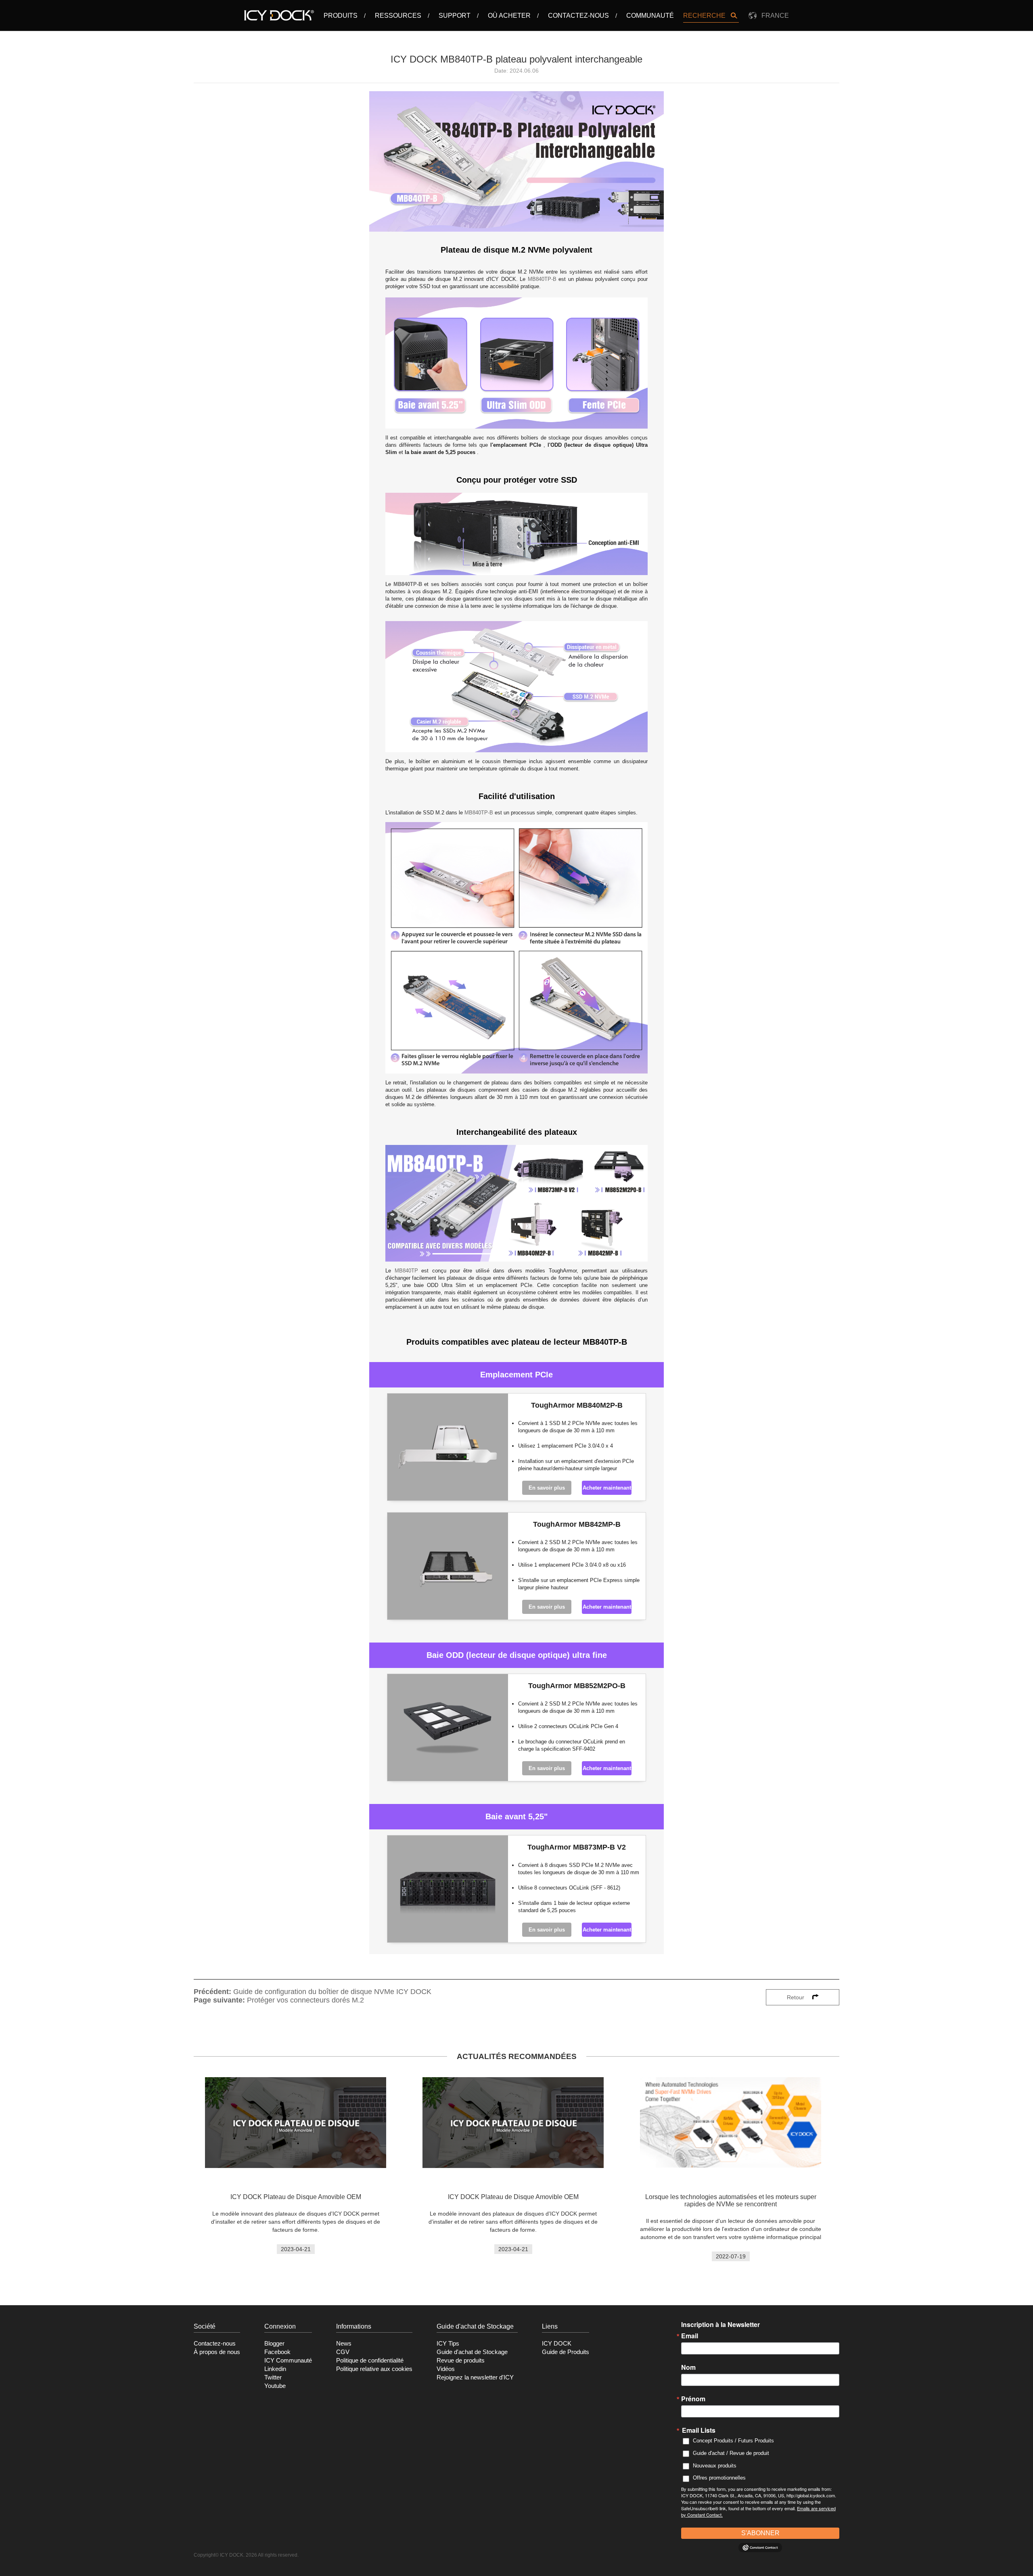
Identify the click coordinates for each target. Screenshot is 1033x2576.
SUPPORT (455, 16)
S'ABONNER (760, 2533)
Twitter (273, 2377)
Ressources (398, 16)
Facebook (277, 2352)
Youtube (275, 2386)
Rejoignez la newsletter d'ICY (475, 2377)
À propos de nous (217, 2352)
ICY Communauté (288, 2360)
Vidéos (446, 2369)
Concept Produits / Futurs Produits (733, 2441)
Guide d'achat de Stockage (472, 2352)
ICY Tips (448, 2344)
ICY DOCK (557, 2344)
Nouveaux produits (715, 2466)
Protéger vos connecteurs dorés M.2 (305, 2000)
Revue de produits (461, 2360)
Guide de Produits (566, 2352)
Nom (688, 2367)
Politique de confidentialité (370, 2360)
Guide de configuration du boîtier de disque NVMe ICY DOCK (332, 1992)
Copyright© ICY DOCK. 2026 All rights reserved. (246, 2555)
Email (690, 2336)
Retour (796, 1997)
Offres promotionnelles (719, 2478)
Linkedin (275, 2369)
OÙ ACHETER (509, 16)
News (344, 2344)
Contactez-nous (578, 16)
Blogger (274, 2344)
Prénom (693, 2399)
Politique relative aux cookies (374, 2369)
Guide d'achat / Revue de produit (731, 2453)
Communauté (650, 16)
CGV (343, 2352)
